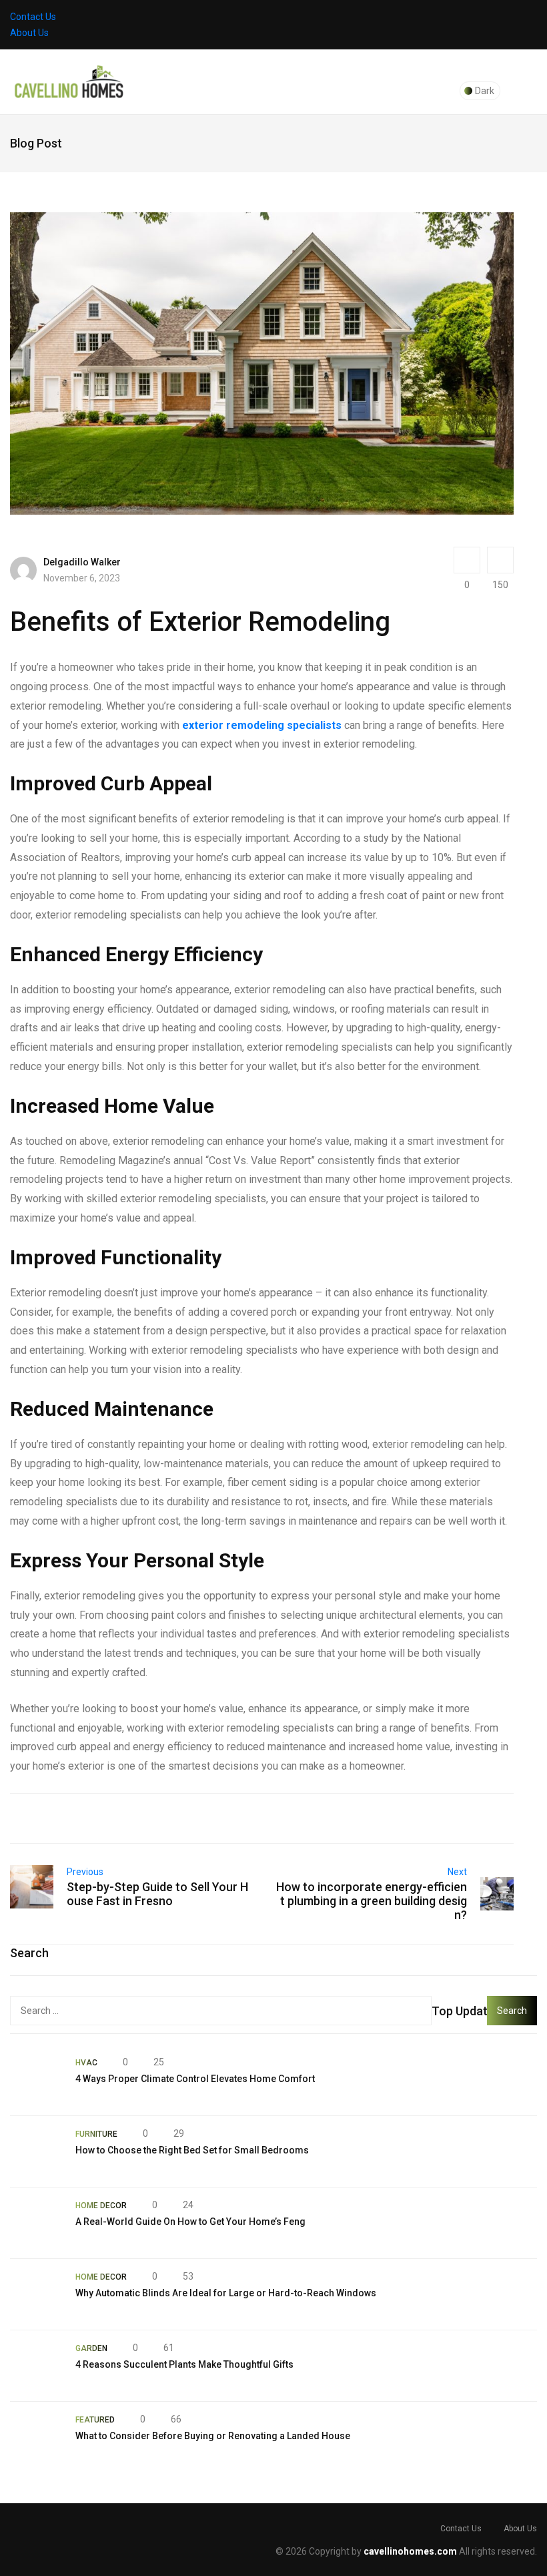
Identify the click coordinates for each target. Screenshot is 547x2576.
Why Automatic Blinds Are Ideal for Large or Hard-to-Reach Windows (226, 2293)
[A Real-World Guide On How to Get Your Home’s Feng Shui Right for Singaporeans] (36, 2223)
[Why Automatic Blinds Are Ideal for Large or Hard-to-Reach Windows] (36, 2294)
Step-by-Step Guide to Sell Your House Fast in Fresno (157, 1894)
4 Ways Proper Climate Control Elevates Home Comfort (195, 2079)
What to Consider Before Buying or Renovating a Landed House (213, 2436)
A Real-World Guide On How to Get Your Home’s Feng (190, 2222)
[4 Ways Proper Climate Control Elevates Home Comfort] (36, 2080)
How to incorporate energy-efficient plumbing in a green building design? (372, 1901)
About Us (29, 33)
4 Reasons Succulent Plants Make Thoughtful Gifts (184, 2364)
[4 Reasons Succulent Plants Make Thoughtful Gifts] (36, 2366)
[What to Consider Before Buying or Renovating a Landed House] (36, 2437)
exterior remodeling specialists (262, 725)
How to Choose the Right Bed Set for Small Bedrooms (192, 2150)
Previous (85, 1872)
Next (457, 1872)
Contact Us (33, 17)
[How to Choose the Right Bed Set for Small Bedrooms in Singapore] (36, 2151)
